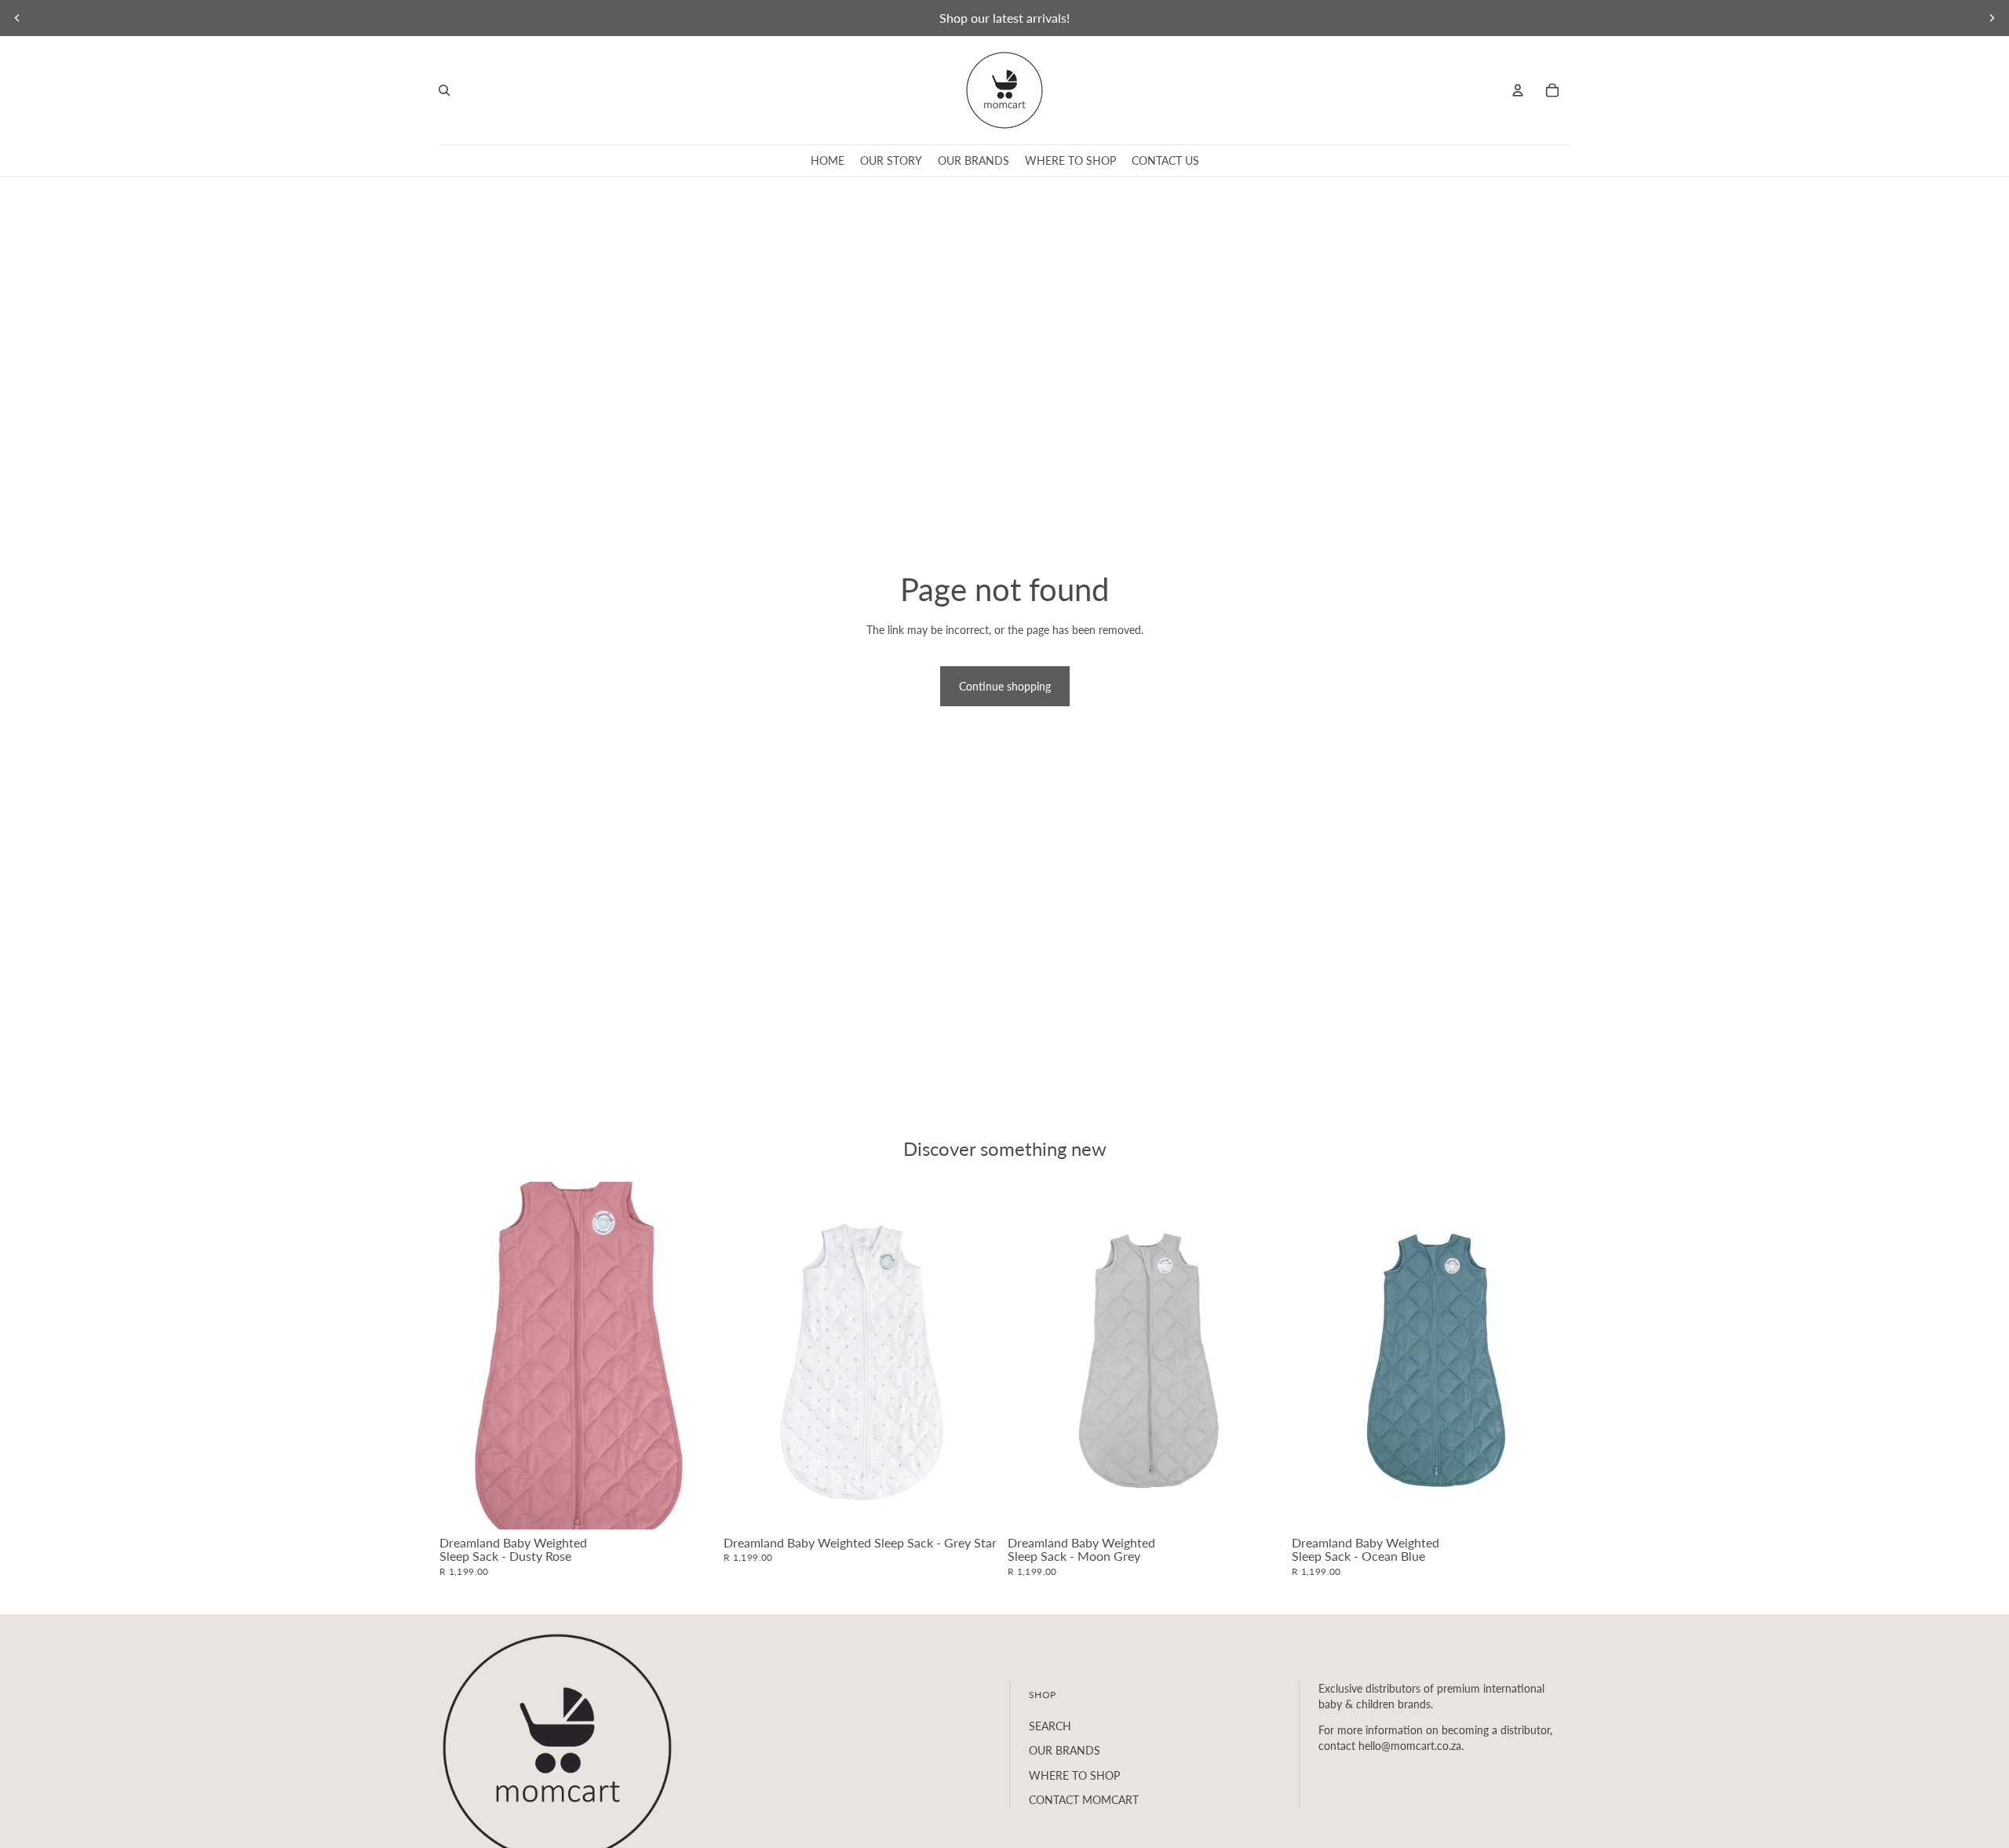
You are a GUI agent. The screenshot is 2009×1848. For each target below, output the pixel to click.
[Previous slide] (17, 18)
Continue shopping (1005, 686)
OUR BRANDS (1065, 1750)
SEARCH (1050, 1726)
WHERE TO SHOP (1074, 1775)
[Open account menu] (1518, 90)
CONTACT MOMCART (1084, 1800)
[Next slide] (1992, 18)
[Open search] (444, 90)
